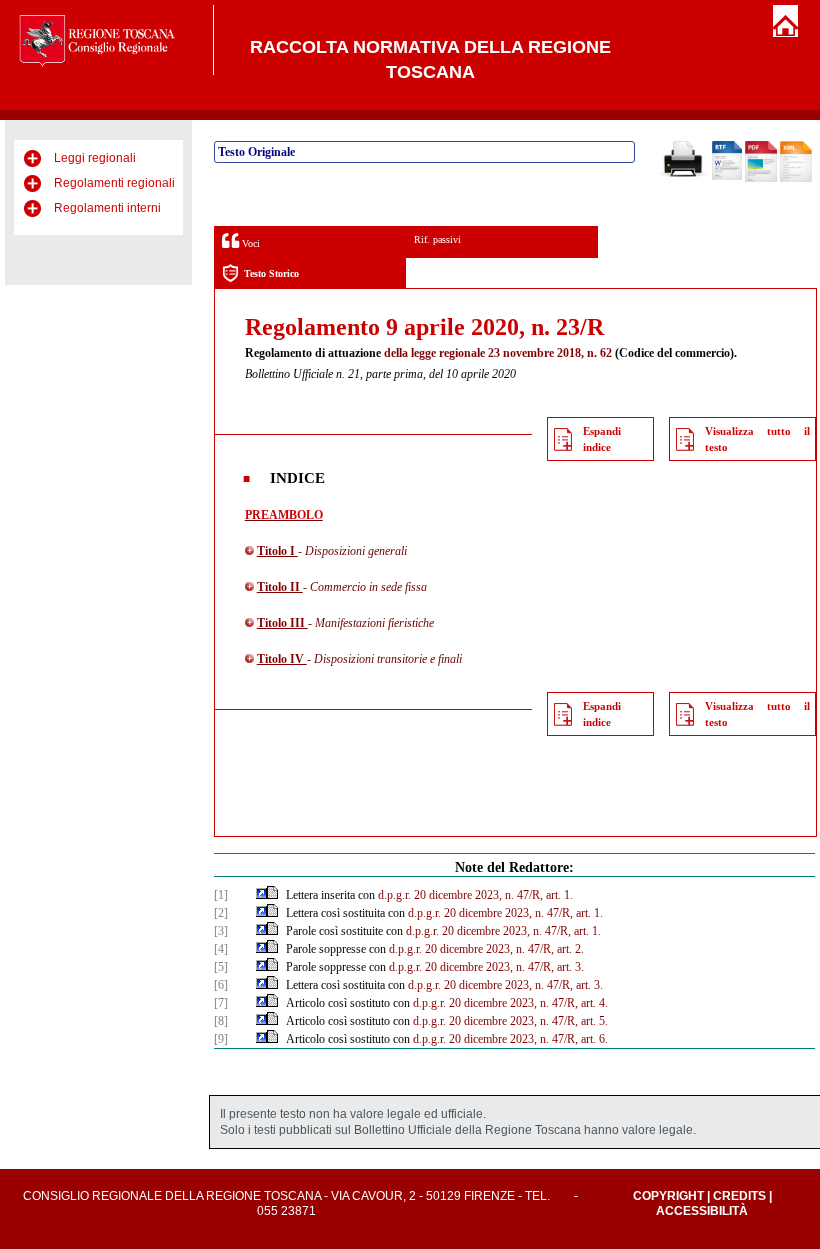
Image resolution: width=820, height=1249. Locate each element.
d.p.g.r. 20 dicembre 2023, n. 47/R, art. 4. (510, 1003)
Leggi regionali (95, 158)
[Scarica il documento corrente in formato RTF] (727, 176)
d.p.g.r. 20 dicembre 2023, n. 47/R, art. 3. (486, 967)
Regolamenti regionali (114, 183)
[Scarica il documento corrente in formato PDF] (761, 178)
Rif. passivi (437, 239)
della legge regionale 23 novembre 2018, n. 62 (498, 353)
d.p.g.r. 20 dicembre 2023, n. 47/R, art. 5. (510, 1021)
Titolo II (280, 587)
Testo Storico (271, 273)
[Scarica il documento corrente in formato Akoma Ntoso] (796, 178)
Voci (249, 243)
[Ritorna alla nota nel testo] (261, 895)
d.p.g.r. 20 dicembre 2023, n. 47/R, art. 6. (510, 1039)
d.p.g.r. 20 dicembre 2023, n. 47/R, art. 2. (486, 949)
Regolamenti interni (107, 208)
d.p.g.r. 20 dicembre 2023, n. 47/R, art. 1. (475, 895)
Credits (739, 1196)
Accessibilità (702, 1211)
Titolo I (277, 551)
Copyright (668, 1196)
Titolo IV (282, 659)
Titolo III (282, 623)
